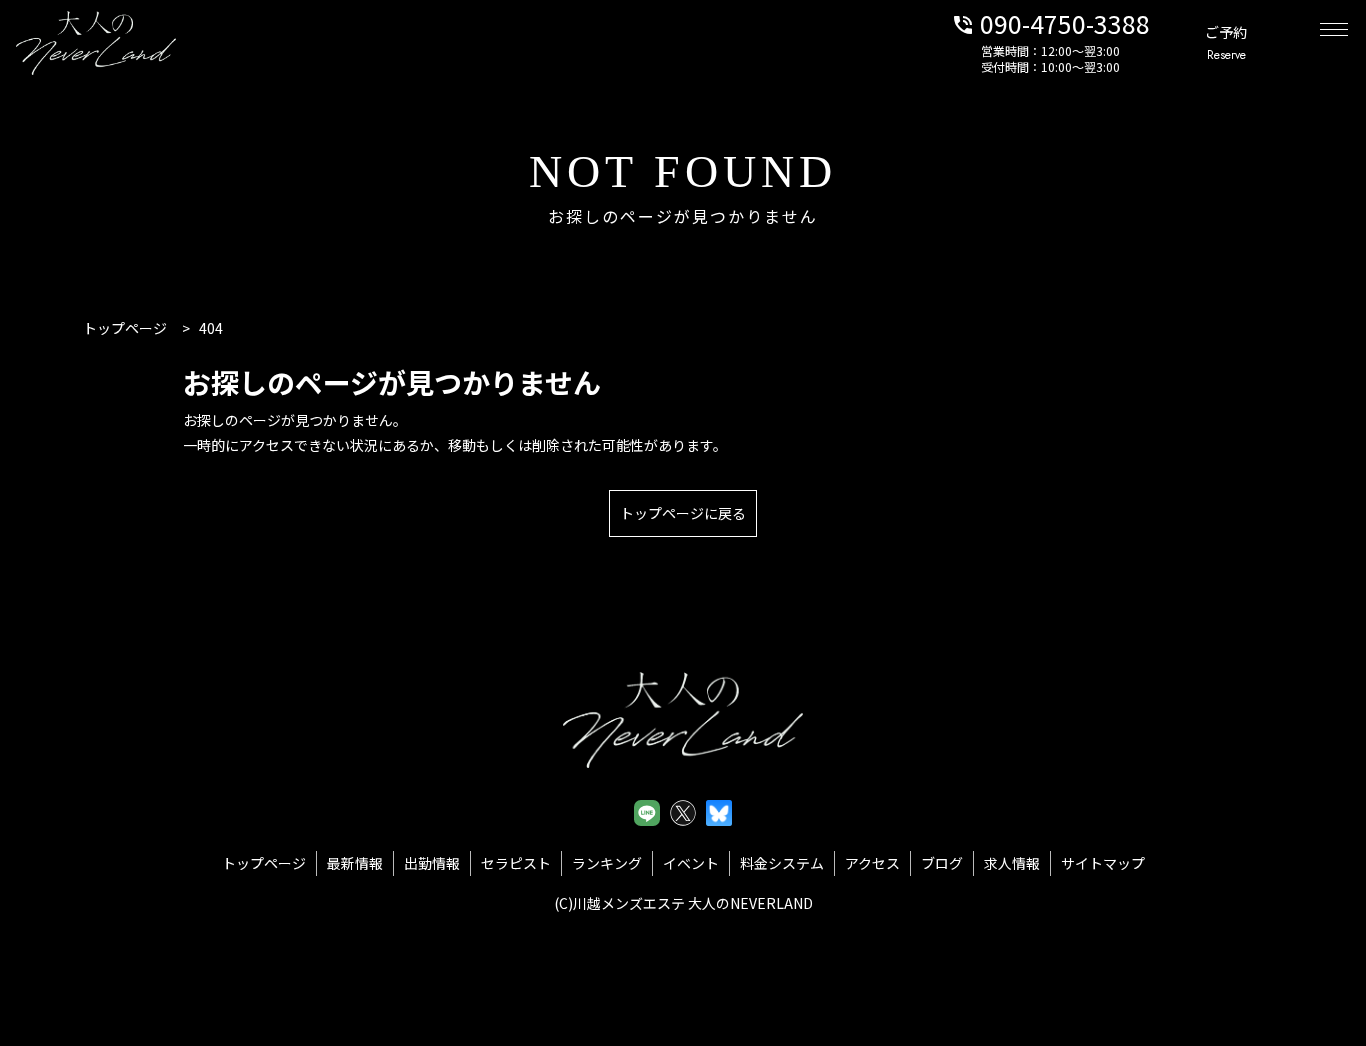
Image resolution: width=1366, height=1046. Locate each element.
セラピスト (516, 863)
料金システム (782, 863)
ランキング (607, 863)
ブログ (942, 863)
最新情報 (355, 863)
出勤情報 (432, 863)
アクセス (872, 863)
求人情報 (1012, 863)
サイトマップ (1103, 863)
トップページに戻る (683, 513)
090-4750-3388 (1050, 22)
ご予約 (1226, 43)
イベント (691, 863)
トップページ (264, 863)
